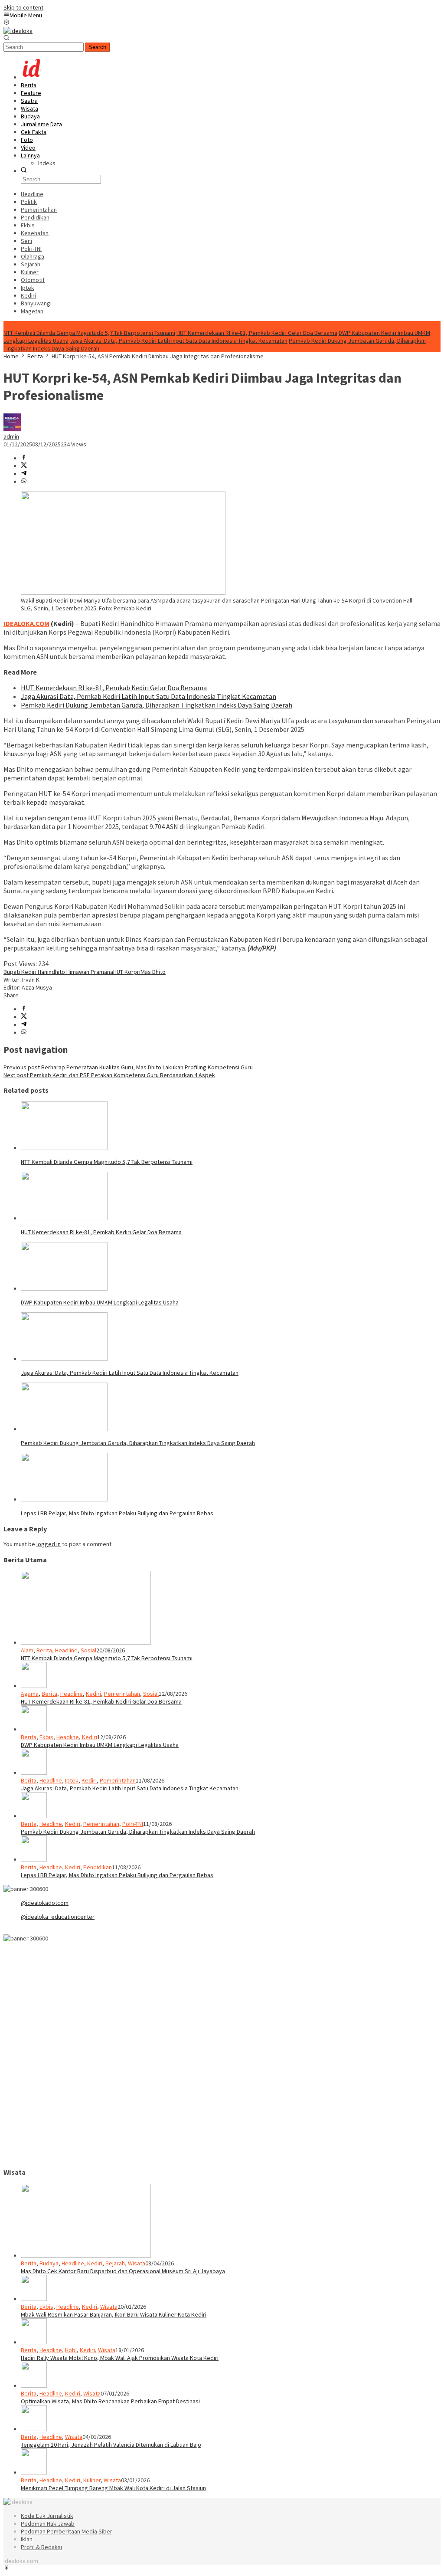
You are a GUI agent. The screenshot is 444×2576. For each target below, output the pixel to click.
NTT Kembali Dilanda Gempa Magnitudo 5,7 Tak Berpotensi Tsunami (89, 333)
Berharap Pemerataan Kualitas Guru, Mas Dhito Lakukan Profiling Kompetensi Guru (128, 1067)
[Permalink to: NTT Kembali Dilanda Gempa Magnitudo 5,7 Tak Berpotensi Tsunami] (64, 1148)
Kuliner (92, 2480)
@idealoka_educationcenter (58, 1917)
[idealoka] (18, 31)
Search (97, 47)
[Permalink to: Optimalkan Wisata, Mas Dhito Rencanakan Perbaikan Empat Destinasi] (34, 2386)
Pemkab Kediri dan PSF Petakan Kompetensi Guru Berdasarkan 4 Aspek (109, 1075)
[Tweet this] (24, 466)
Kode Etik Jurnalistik (47, 2516)
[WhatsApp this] (24, 482)
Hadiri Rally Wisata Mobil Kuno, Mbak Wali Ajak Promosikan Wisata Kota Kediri (120, 2358)
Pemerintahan (122, 1694)
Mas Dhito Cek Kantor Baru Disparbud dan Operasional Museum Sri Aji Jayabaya (123, 2271)
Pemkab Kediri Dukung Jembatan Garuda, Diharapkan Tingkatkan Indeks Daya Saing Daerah (157, 705)
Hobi (71, 2350)
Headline (66, 1650)
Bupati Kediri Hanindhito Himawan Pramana (58, 972)
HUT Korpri (127, 972)
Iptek (72, 1780)
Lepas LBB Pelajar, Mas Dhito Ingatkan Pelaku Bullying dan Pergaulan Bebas (117, 1513)
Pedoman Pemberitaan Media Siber (67, 2531)
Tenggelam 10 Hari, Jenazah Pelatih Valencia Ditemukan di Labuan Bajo (111, 2445)
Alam (27, 1650)
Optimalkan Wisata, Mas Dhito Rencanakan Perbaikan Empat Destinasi (110, 2401)
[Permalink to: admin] (12, 429)
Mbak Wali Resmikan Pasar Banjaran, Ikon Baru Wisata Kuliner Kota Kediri (114, 2314)
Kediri (93, 1694)
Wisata (137, 2263)
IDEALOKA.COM (26, 623)
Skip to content (23, 7)
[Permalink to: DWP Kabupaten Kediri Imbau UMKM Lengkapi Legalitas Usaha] (64, 1288)
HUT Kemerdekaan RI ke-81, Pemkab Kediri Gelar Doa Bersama (257, 333)
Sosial (88, 1650)
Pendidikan (98, 1867)
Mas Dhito (153, 972)
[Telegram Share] (24, 474)
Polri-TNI (133, 1824)
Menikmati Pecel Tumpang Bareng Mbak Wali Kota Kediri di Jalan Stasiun (113, 2488)
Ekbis (46, 1737)
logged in (49, 1544)
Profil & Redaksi (41, 2547)
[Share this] (24, 458)
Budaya (49, 2263)
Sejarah (115, 2263)
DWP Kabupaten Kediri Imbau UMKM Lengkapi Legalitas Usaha (100, 1302)
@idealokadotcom (45, 1903)
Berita (44, 1650)
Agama (30, 1694)
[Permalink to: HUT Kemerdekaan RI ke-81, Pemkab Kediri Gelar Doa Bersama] (64, 1218)
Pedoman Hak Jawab (48, 2524)
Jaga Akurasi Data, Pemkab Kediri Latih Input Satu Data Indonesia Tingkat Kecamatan (179, 341)
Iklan (27, 2539)
